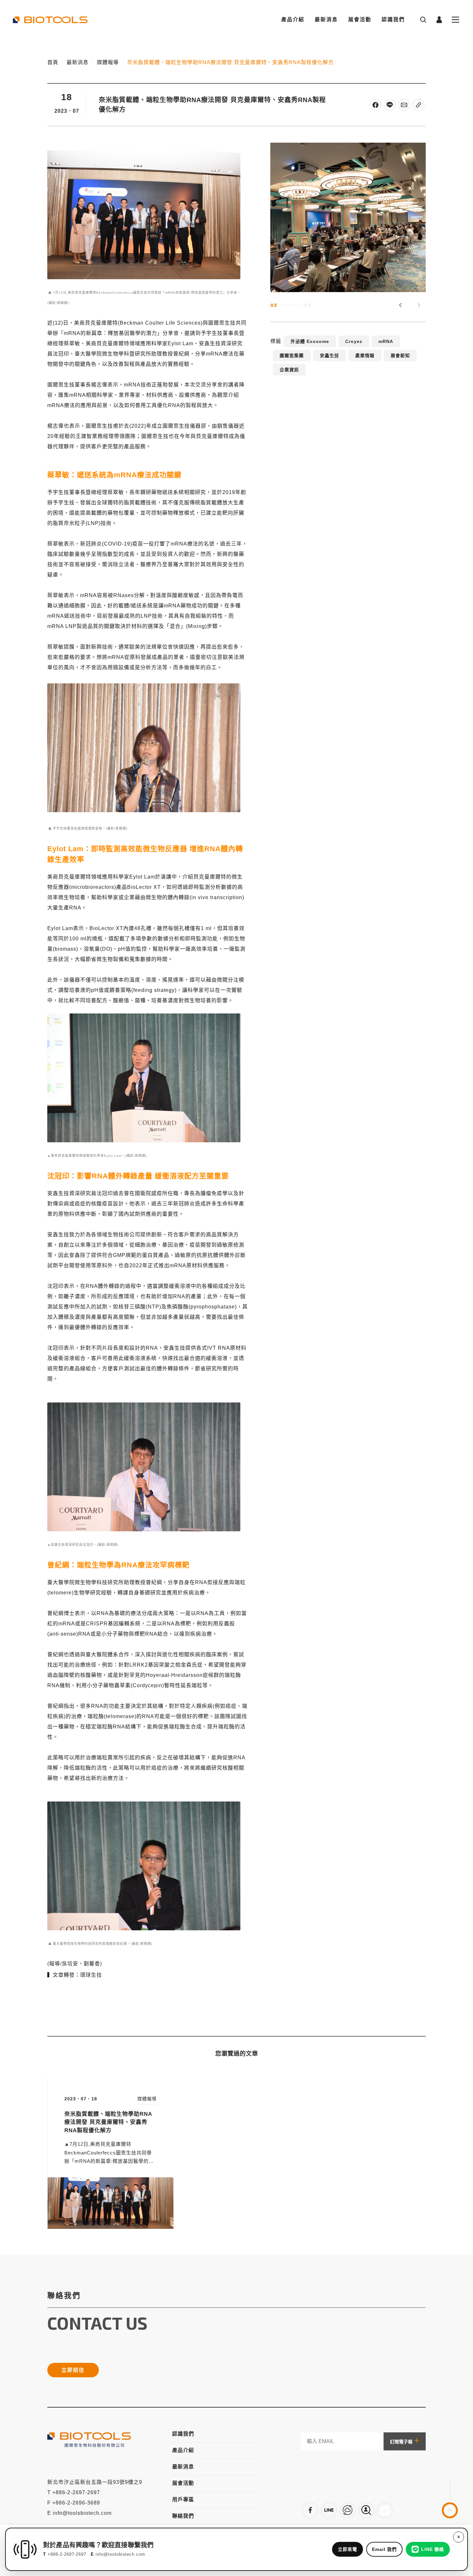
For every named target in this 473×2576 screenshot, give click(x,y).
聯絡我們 (183, 2516)
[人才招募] (366, 2510)
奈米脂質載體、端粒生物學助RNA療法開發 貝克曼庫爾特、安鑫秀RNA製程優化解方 (230, 62)
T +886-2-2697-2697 (74, 2492)
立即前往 (73, 2370)
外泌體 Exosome (310, 341)
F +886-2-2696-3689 (74, 2503)
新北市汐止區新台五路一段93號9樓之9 (95, 2482)
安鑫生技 (329, 356)
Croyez (354, 341)
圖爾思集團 (292, 356)
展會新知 (400, 356)
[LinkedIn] (385, 2510)
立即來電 (348, 2549)
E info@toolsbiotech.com (79, 2513)
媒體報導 (108, 62)
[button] (419, 305)
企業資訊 (289, 370)
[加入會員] (329, 2510)
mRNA (386, 341)
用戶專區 (183, 2500)
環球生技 (91, 1975)
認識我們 (393, 19)
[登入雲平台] (348, 2510)
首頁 (53, 62)
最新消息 (326, 19)
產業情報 (365, 356)
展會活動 (360, 19)
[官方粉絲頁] (310, 2510)
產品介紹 (293, 19)
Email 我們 (384, 2549)
